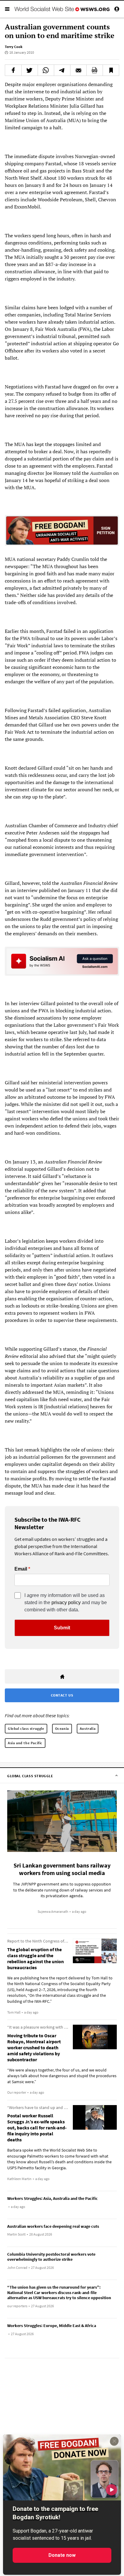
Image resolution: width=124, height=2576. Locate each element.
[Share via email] (78, 70)
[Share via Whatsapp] (46, 70)
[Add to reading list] (111, 70)
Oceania (62, 1728)
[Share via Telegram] (62, 70)
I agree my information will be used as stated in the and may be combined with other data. (66, 1603)
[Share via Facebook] (13, 70)
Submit (62, 1628)
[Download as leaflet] (95, 70)
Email (21, 1569)
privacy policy (66, 1603)
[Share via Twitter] (30, 70)
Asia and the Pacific (25, 1743)
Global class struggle (26, 1728)
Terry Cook (14, 47)
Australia (88, 1728)
